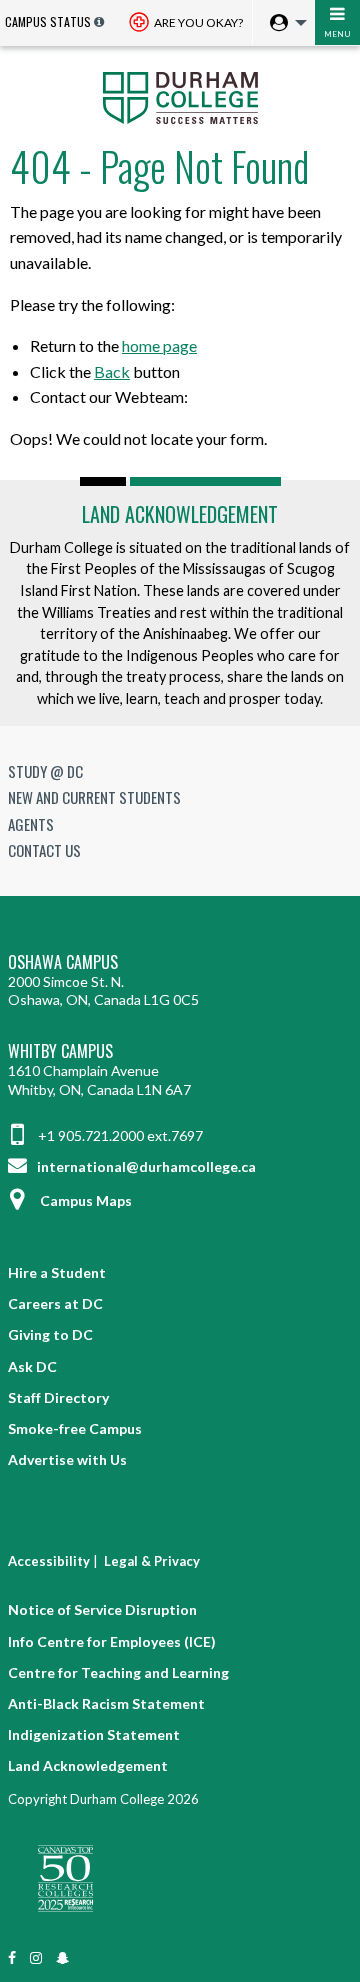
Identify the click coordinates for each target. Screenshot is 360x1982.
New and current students (94, 797)
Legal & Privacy (152, 1561)
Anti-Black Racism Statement (106, 1703)
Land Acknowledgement (180, 514)
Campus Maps (86, 1200)
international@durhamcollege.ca (145, 1166)
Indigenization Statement (94, 1734)
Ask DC (32, 1366)
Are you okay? (197, 22)
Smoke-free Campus (75, 1428)
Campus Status (48, 21)
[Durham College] (180, 96)
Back (112, 371)
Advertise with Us (67, 1459)
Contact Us (44, 850)
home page (159, 345)
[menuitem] (283, 24)
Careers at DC (55, 1303)
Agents (31, 824)
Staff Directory (58, 1397)
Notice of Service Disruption (102, 1609)
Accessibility (49, 1561)
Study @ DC (45, 771)
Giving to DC (50, 1334)
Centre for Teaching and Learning (118, 1672)
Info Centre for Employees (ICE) (112, 1641)
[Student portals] (283, 23)
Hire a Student (57, 1272)
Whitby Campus (60, 1051)
